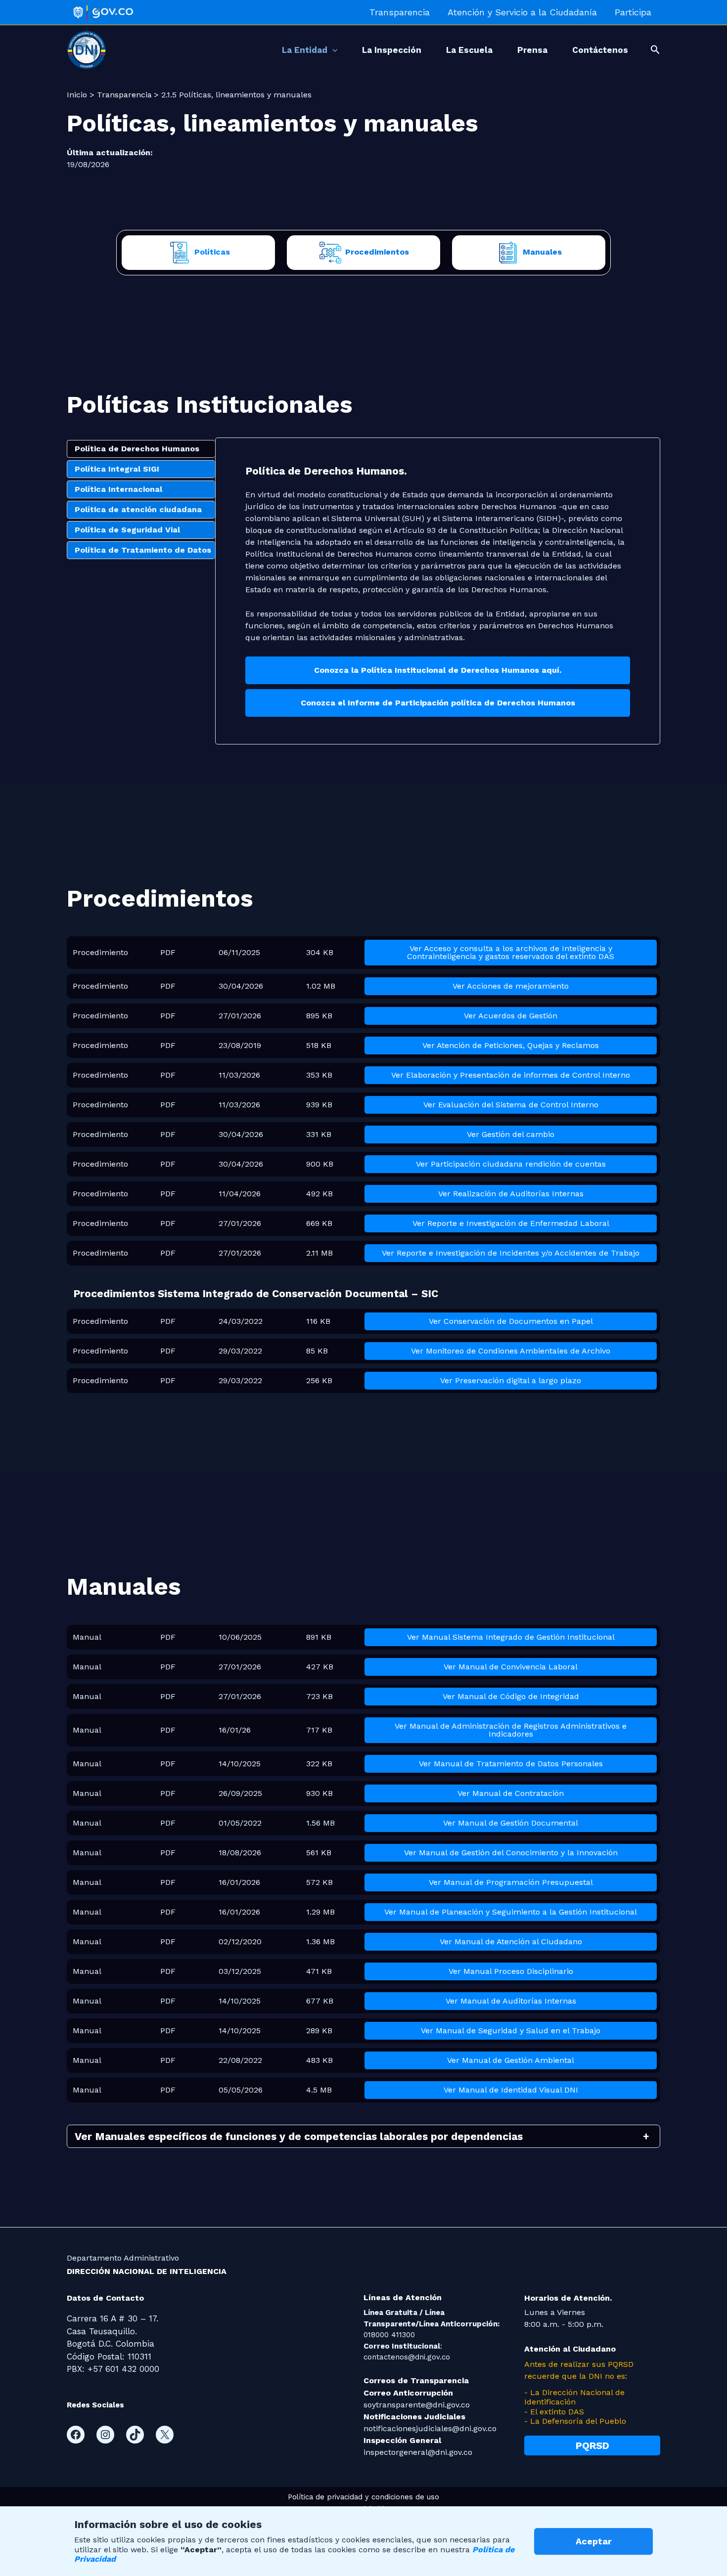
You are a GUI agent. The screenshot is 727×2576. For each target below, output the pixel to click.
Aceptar (594, 2541)
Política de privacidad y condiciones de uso (363, 2497)
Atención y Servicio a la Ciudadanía (522, 12)
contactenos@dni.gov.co (407, 2357)
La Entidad (305, 50)
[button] (332, 50)
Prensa (532, 50)
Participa (633, 12)
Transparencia (400, 12)
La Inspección (392, 50)
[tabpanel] (438, 591)
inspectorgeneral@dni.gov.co (418, 2452)
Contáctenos (600, 50)
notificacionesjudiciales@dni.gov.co (430, 2428)
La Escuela (469, 50)
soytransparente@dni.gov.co (417, 2405)
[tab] (141, 449)
